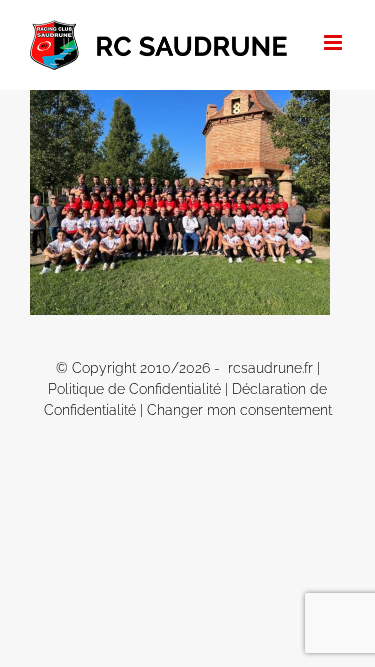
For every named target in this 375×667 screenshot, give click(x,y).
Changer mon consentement (239, 410)
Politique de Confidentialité (134, 389)
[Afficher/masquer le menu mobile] (334, 42)
